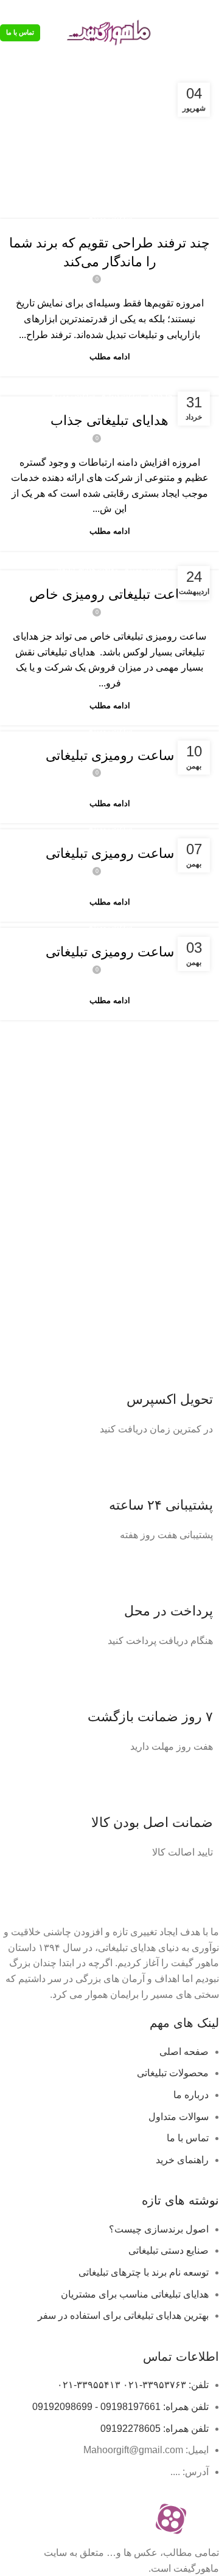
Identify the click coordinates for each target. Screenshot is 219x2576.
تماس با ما (20, 32)
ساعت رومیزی (109, 218)
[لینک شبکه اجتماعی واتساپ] (170, 8)
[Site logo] (109, 32)
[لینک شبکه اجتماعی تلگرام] (156, 8)
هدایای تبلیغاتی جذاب (109, 420)
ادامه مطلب (110, 357)
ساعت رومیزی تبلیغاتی (110, 755)
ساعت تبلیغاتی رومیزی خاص (110, 594)
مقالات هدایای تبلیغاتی (85, 570)
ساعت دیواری (120, 396)
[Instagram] (204, 2519)
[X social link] (198, 8)
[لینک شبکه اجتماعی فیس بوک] (212, 8)
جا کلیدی (159, 396)
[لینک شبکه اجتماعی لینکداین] (184, 8)
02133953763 (53, 8)
